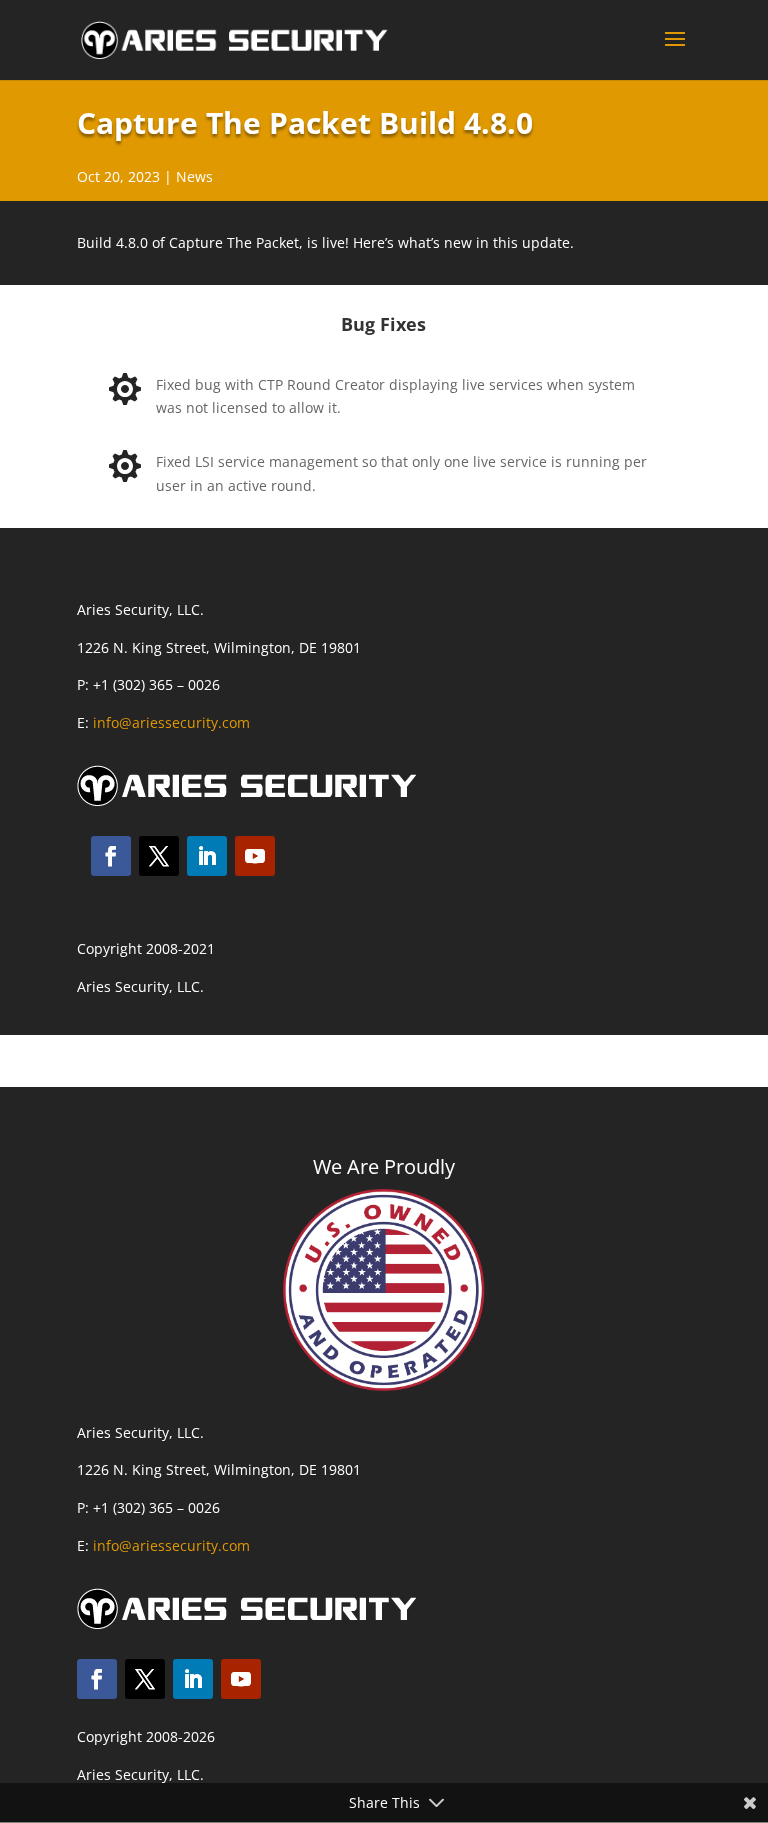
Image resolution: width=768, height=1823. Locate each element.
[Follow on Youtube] (255, 856)
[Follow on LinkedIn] (207, 856)
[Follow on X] (159, 856)
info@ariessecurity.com (171, 722)
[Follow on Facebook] (111, 856)
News (194, 176)
